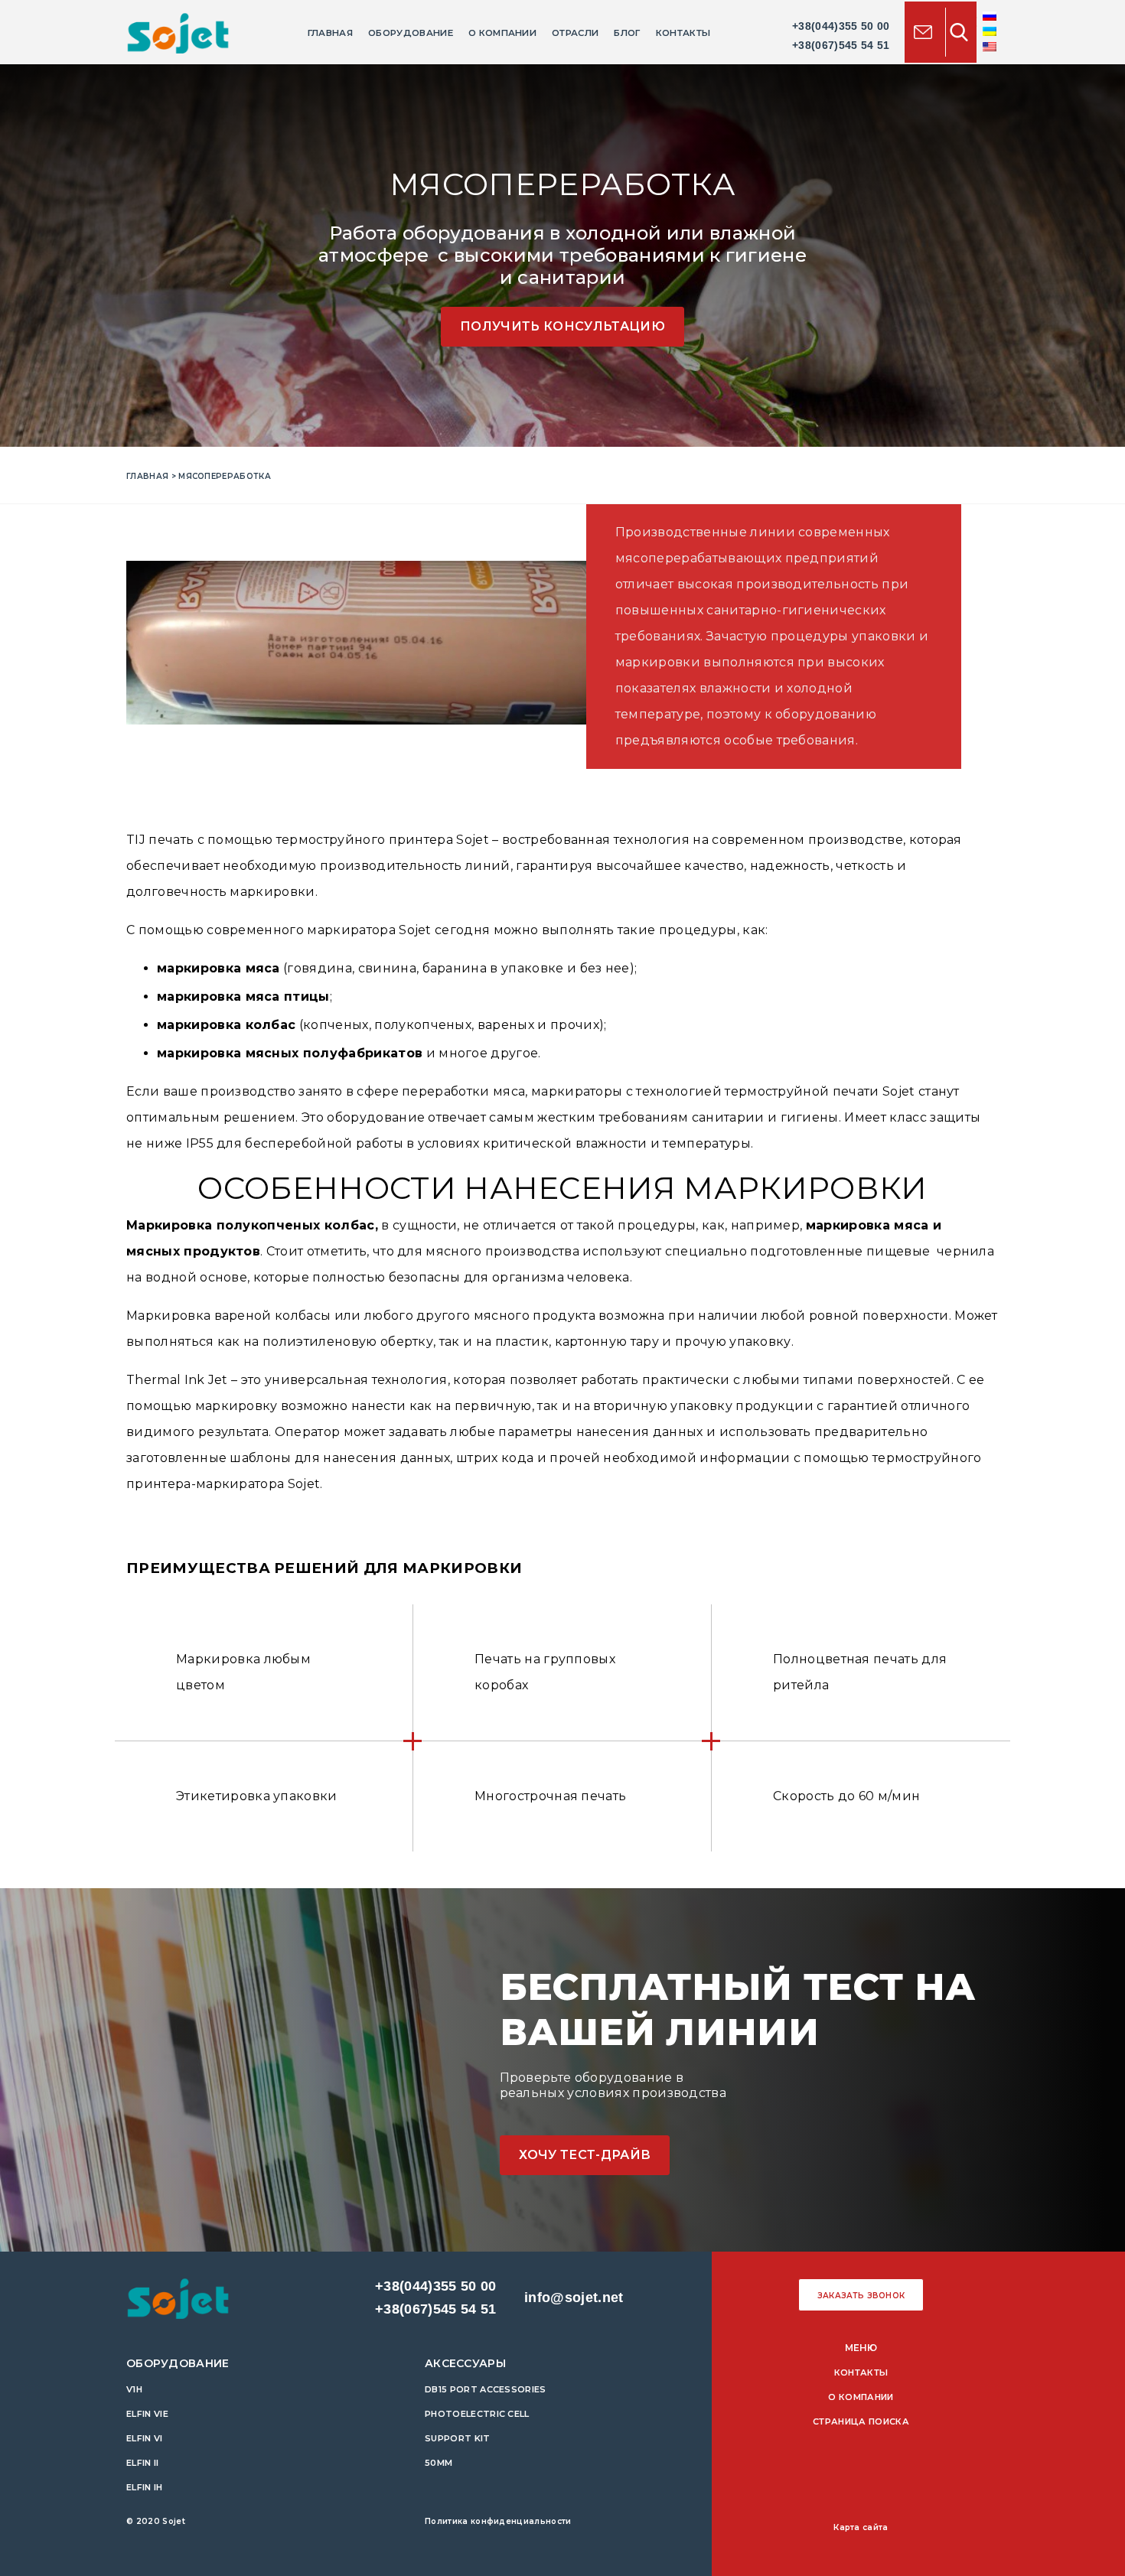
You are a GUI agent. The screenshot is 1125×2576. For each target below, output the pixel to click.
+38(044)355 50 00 (841, 26)
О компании (502, 33)
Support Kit (458, 2438)
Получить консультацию (562, 326)
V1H (134, 2389)
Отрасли (575, 33)
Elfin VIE (147, 2414)
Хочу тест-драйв (585, 2155)
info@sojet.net (574, 2298)
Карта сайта (861, 2527)
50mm (439, 2463)
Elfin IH (145, 2487)
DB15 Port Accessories (486, 2389)
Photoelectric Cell (477, 2414)
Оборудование (411, 33)
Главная (330, 33)
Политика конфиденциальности (498, 2521)
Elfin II (143, 2463)
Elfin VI (145, 2438)
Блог (627, 33)
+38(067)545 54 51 (841, 45)
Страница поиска (861, 2421)
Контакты (683, 33)
